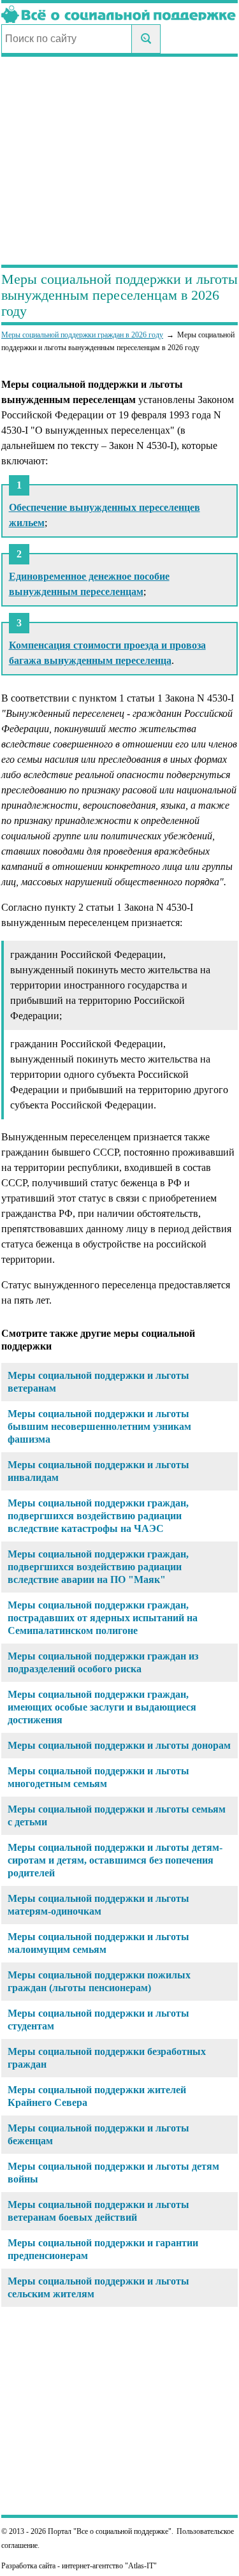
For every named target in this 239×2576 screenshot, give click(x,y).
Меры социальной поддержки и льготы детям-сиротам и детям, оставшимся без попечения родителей (115, 1860)
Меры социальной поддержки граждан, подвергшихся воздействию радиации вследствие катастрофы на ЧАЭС (98, 1516)
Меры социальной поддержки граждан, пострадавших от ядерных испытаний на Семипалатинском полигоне (103, 1618)
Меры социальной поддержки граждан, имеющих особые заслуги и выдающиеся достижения (102, 1707)
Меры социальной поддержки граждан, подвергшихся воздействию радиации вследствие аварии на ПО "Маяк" (98, 1567)
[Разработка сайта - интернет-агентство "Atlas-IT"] (119, 2566)
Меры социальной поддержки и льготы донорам (119, 1745)
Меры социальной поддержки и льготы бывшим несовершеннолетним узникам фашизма (99, 1426)
